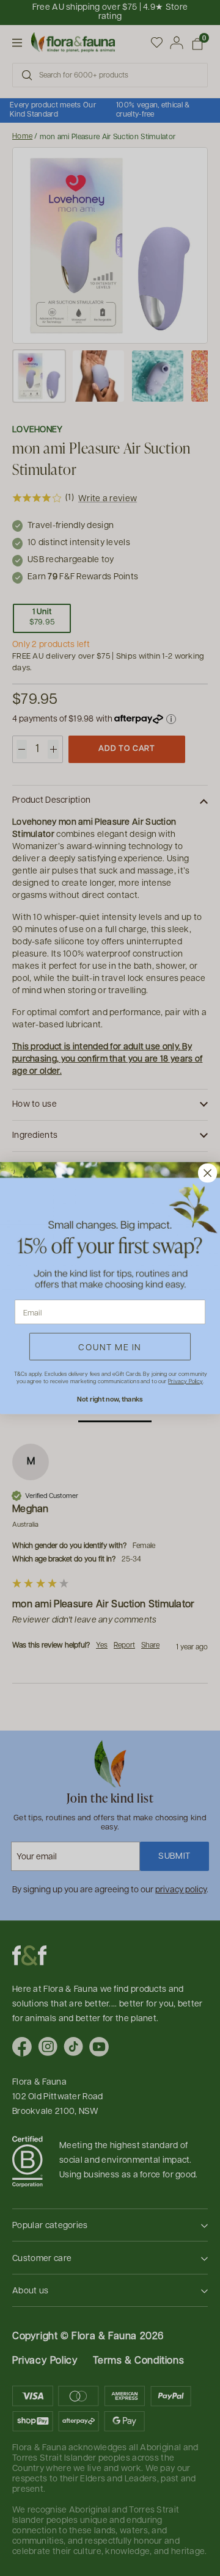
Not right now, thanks (110, 1399)
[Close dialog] (208, 1173)
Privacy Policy (185, 1381)
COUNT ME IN (110, 1347)
